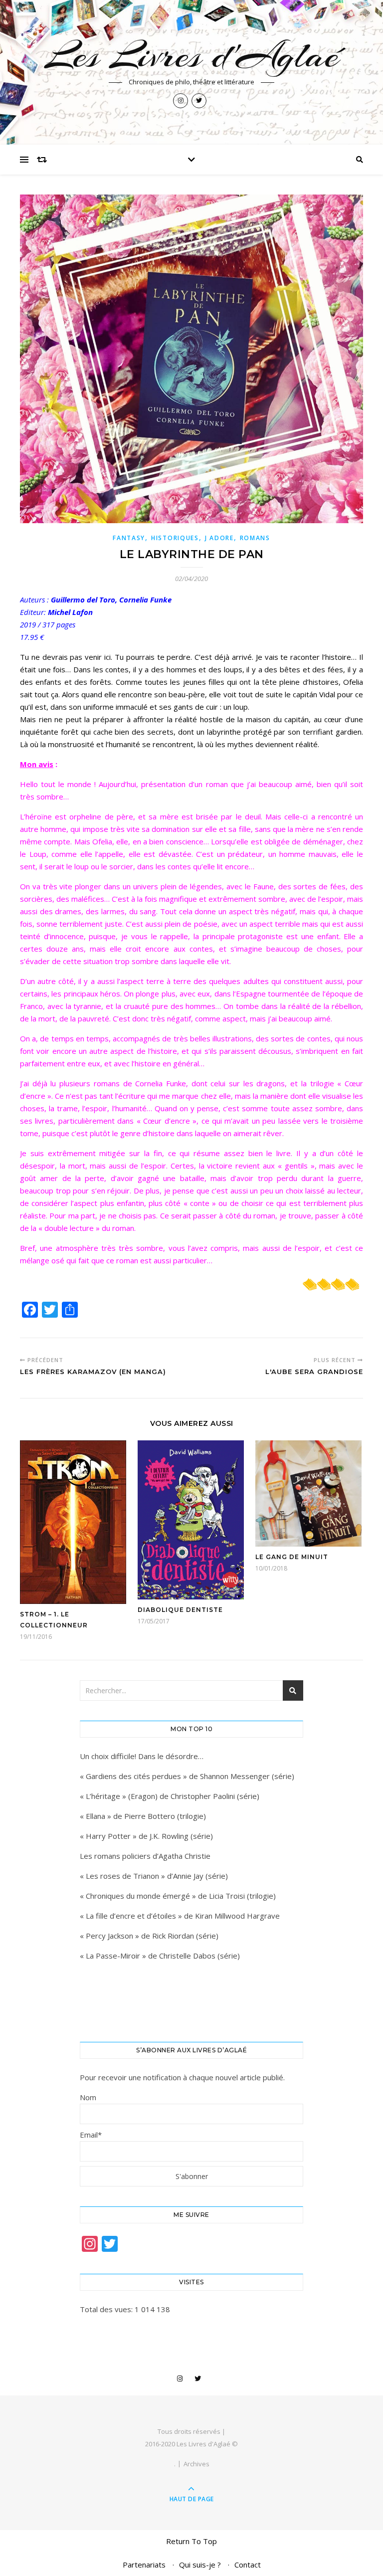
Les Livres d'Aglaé (192, 55)
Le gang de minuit (292, 1557)
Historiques (175, 538)
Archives (196, 2464)
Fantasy (129, 538)
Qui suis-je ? (200, 2565)
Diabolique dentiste (180, 1610)
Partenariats (144, 2565)
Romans (255, 538)
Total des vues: (107, 2309)
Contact (248, 2565)
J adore (219, 538)
